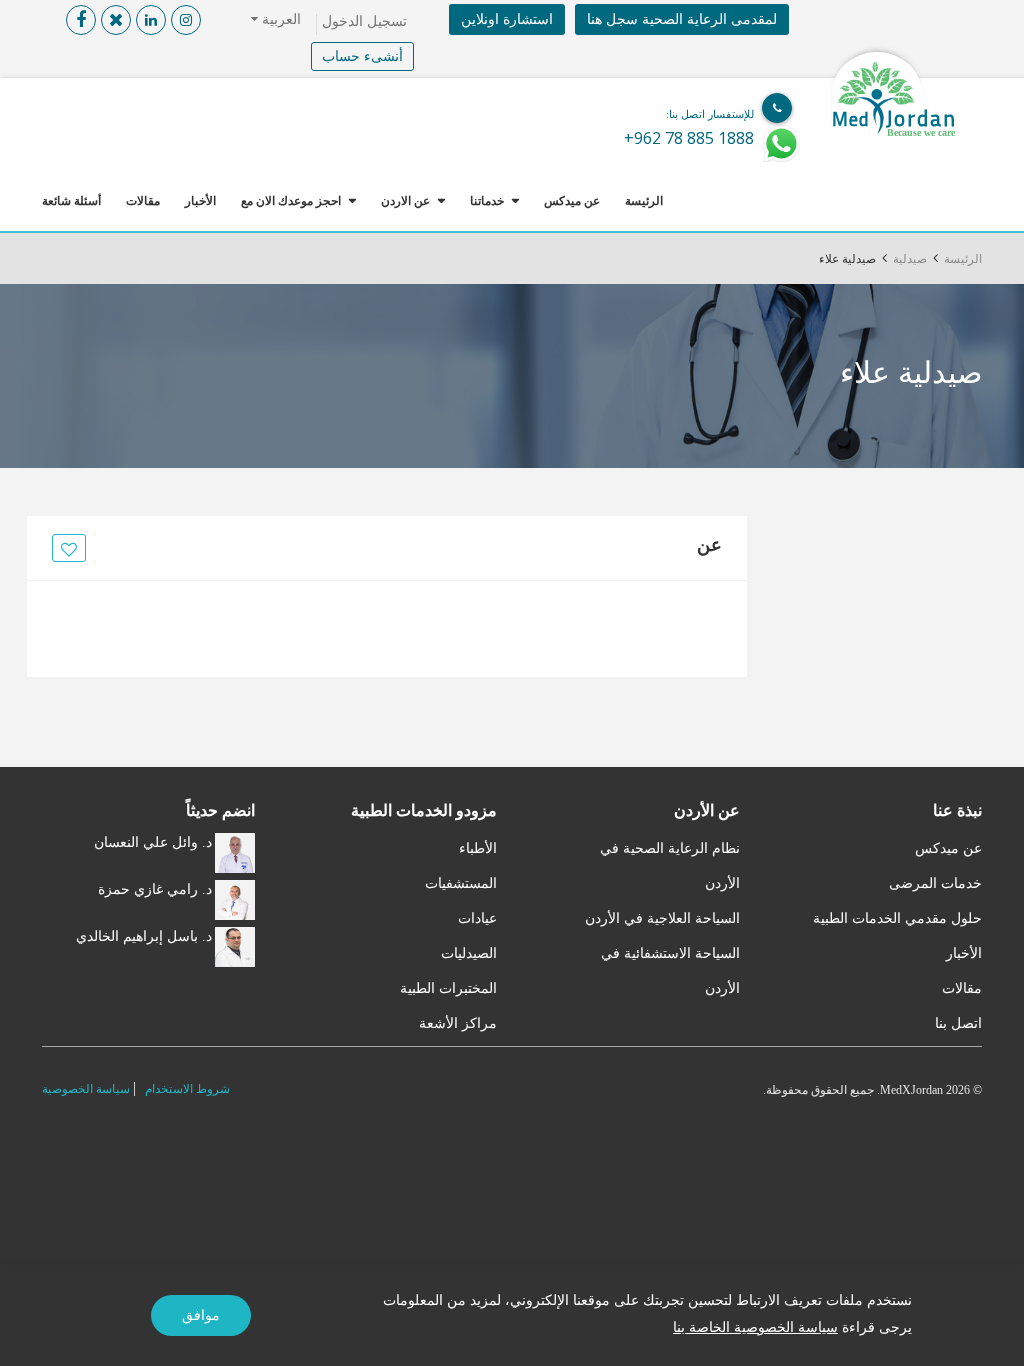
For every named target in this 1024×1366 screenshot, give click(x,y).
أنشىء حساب (362, 56)
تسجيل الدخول (364, 21)
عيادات (477, 918)
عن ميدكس (572, 201)
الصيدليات (469, 953)
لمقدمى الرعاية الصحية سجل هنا (682, 19)
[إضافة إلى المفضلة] (66, 549)
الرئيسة (644, 201)
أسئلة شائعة (71, 201)
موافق (201, 1315)
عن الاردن (405, 201)
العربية (279, 19)
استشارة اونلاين (507, 19)
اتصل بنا (958, 1023)
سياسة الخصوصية (86, 1089)
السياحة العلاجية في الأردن (662, 918)
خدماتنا (487, 201)
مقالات (143, 201)
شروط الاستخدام (187, 1089)
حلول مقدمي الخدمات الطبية (897, 918)
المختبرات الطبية (448, 988)
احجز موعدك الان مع (291, 201)
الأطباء (478, 848)
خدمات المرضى (935, 883)
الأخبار (200, 201)
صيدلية (910, 259)
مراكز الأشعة (458, 1023)
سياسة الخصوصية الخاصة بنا (755, 1327)
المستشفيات (461, 883)
